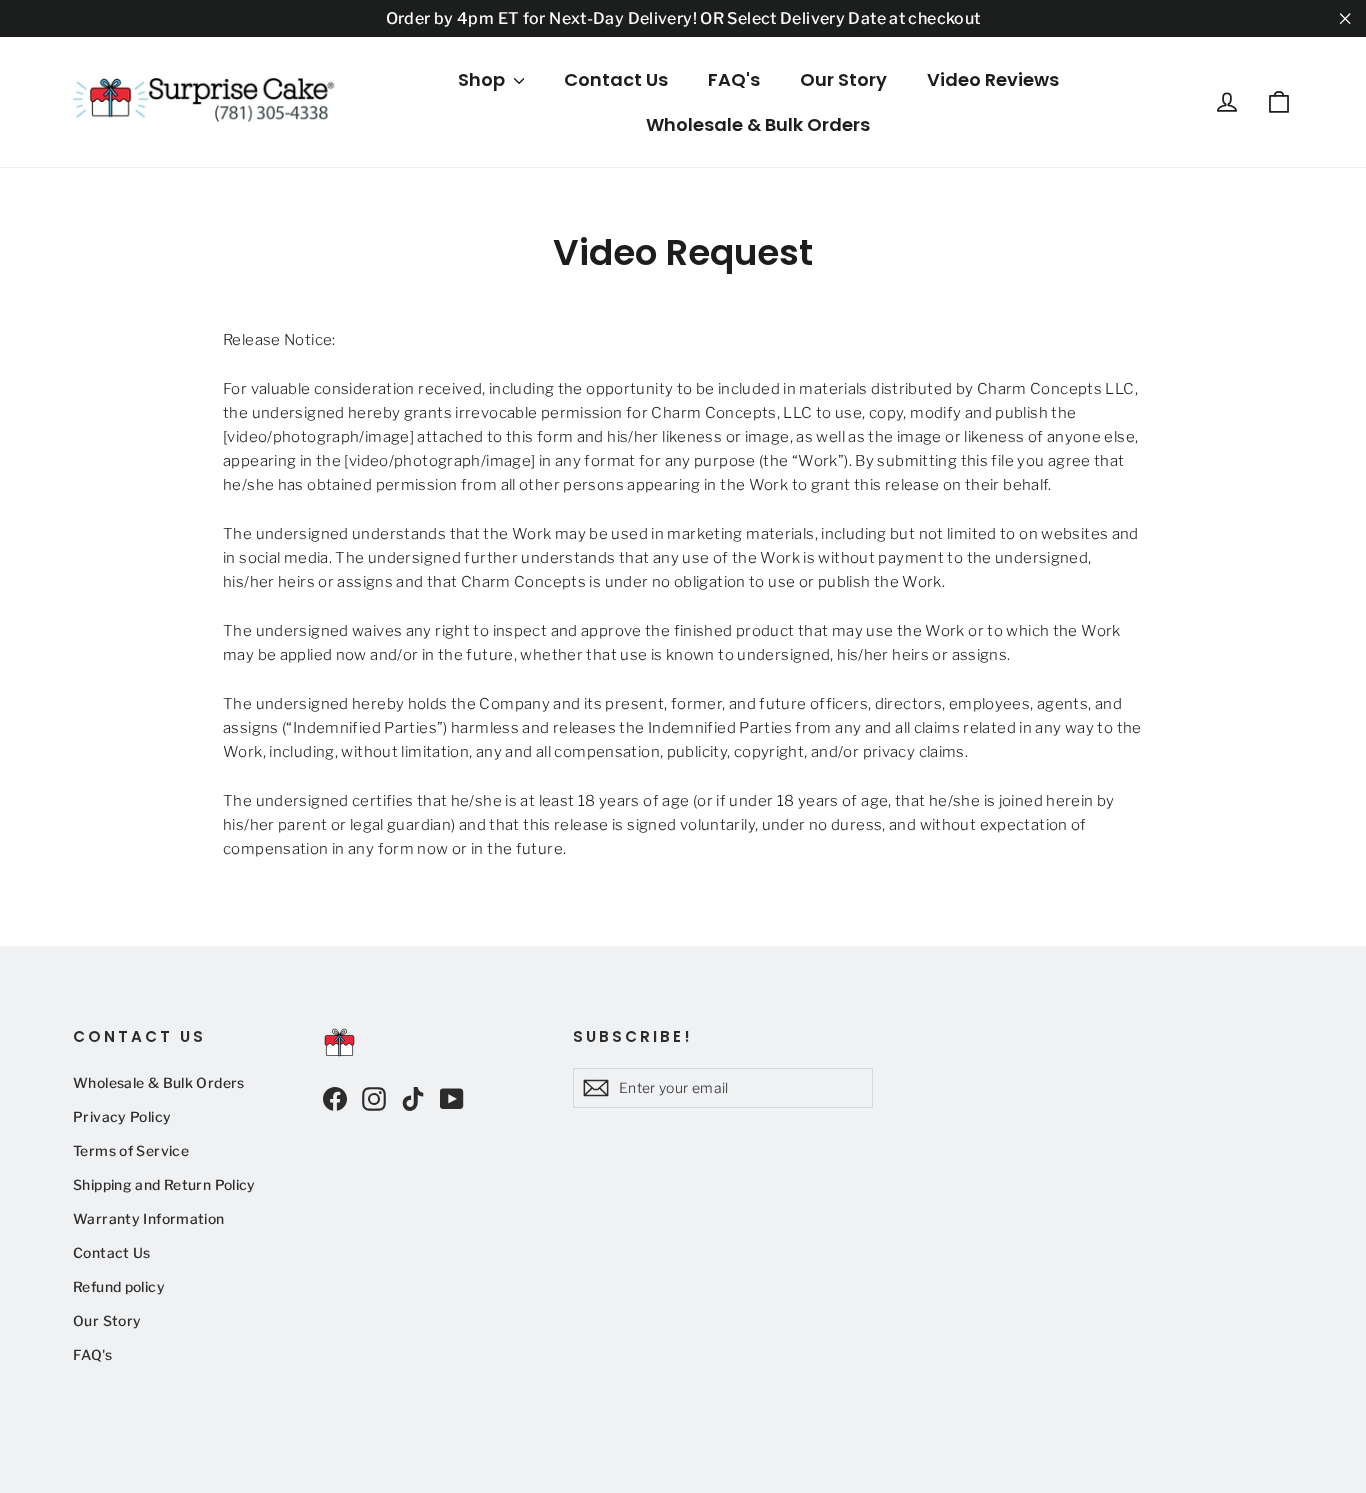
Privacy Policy (122, 1117)
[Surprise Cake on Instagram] (374, 1098)
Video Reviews (993, 79)
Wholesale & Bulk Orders (758, 124)
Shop (483, 79)
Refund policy (119, 1287)
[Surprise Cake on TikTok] (413, 1098)
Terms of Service (131, 1151)
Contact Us (616, 79)
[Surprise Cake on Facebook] (335, 1098)
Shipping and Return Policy (164, 1185)
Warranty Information (149, 1219)
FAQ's (734, 79)
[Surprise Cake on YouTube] (452, 1098)
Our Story (843, 79)
